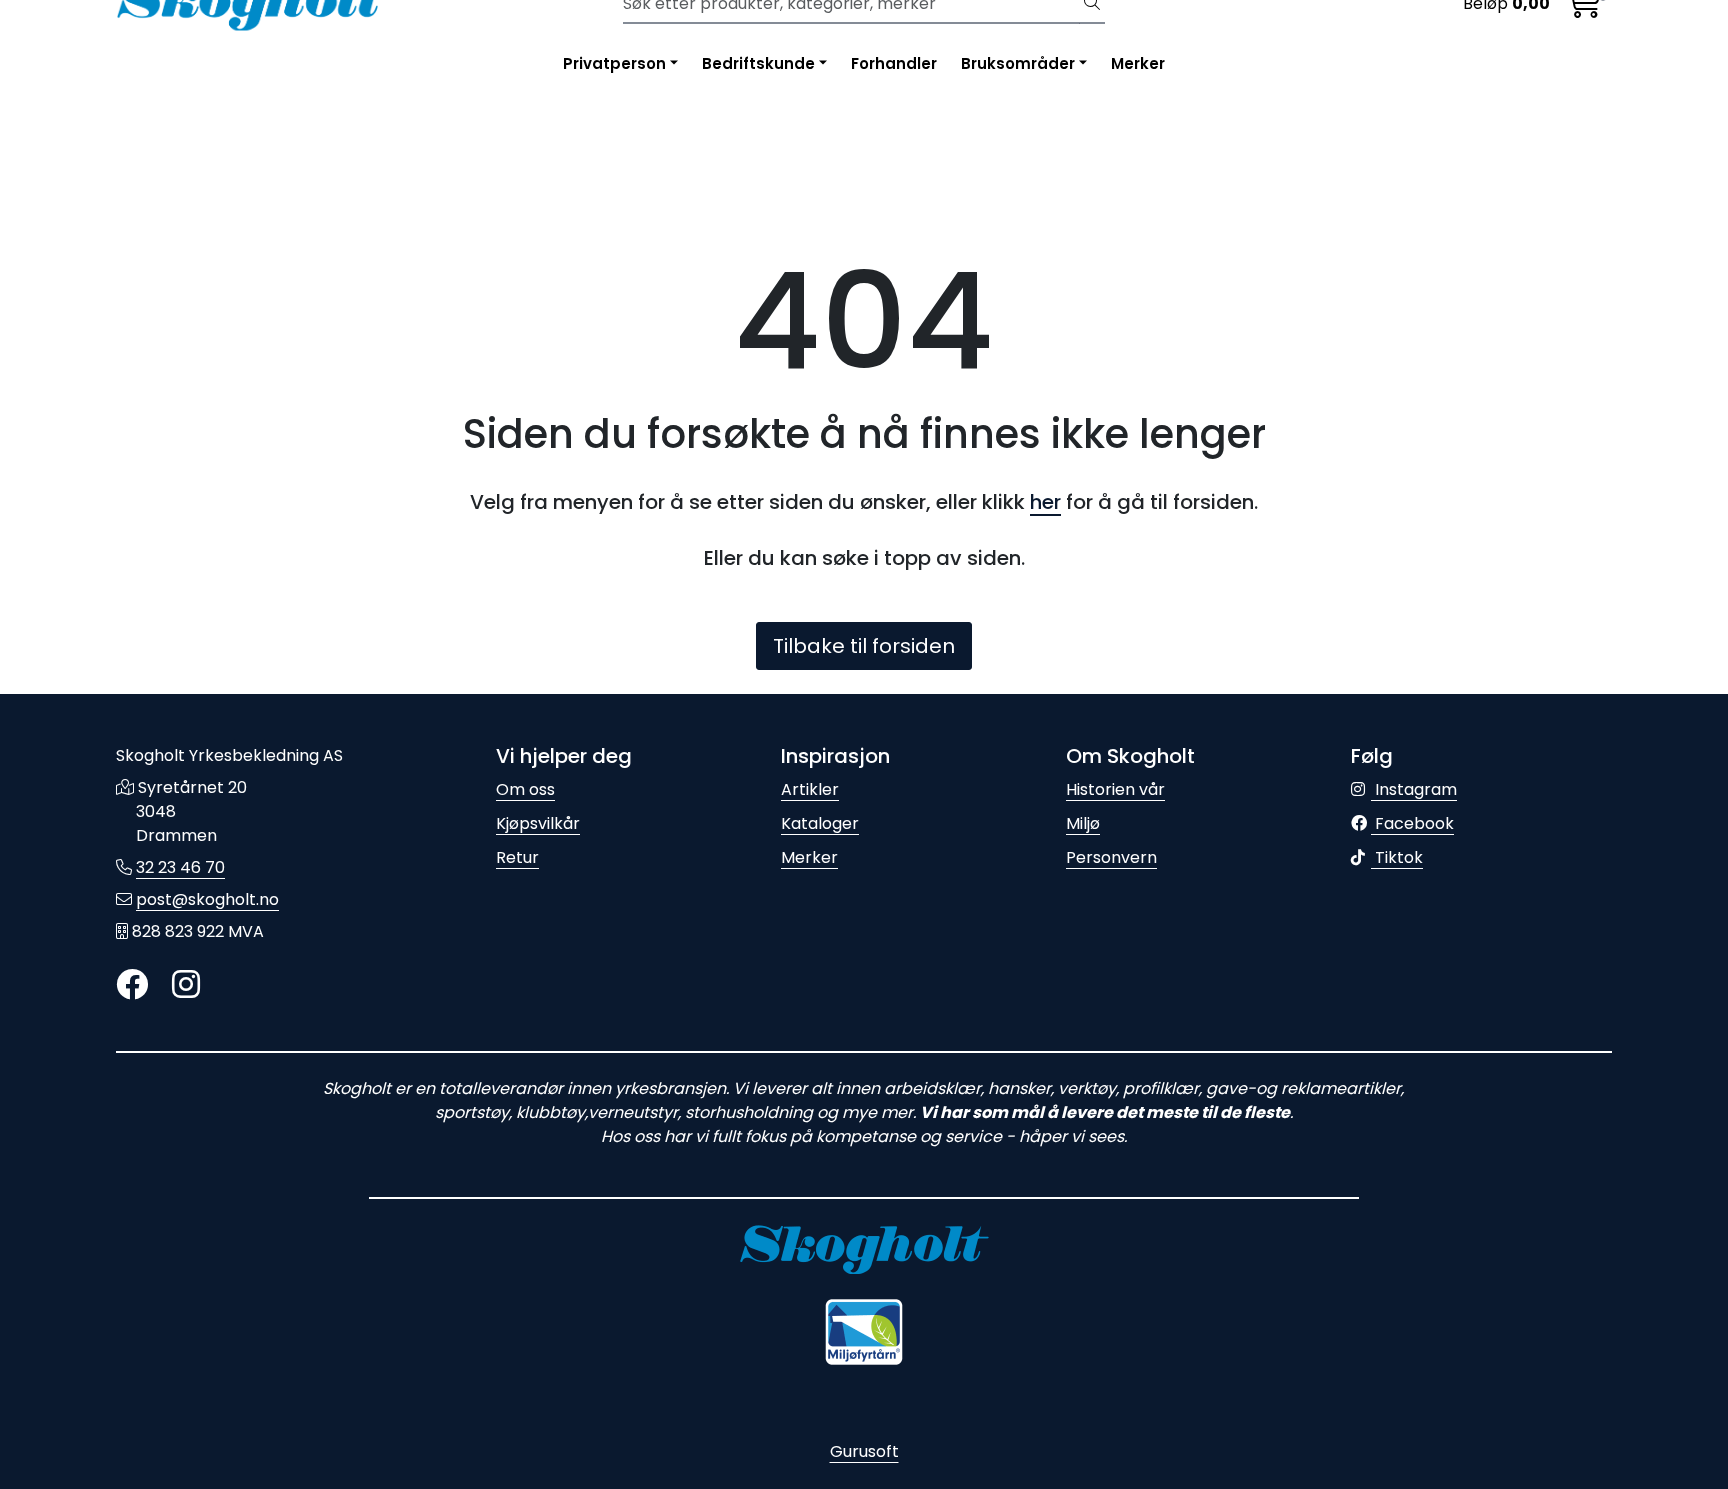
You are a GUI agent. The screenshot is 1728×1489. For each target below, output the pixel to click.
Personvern (1111, 857)
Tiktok (1397, 857)
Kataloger (820, 823)
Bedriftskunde (758, 63)
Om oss (525, 789)
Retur (517, 857)
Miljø (1083, 823)
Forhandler (894, 63)
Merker (1138, 63)
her (1045, 502)
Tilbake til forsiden (864, 646)
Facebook (1412, 823)
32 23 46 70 (180, 867)
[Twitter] (132, 985)
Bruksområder (1018, 63)
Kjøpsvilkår (538, 823)
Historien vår (1115, 789)
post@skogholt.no (207, 899)
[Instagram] (186, 985)
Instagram (1414, 789)
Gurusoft (864, 1451)
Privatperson (614, 63)
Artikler (810, 789)
